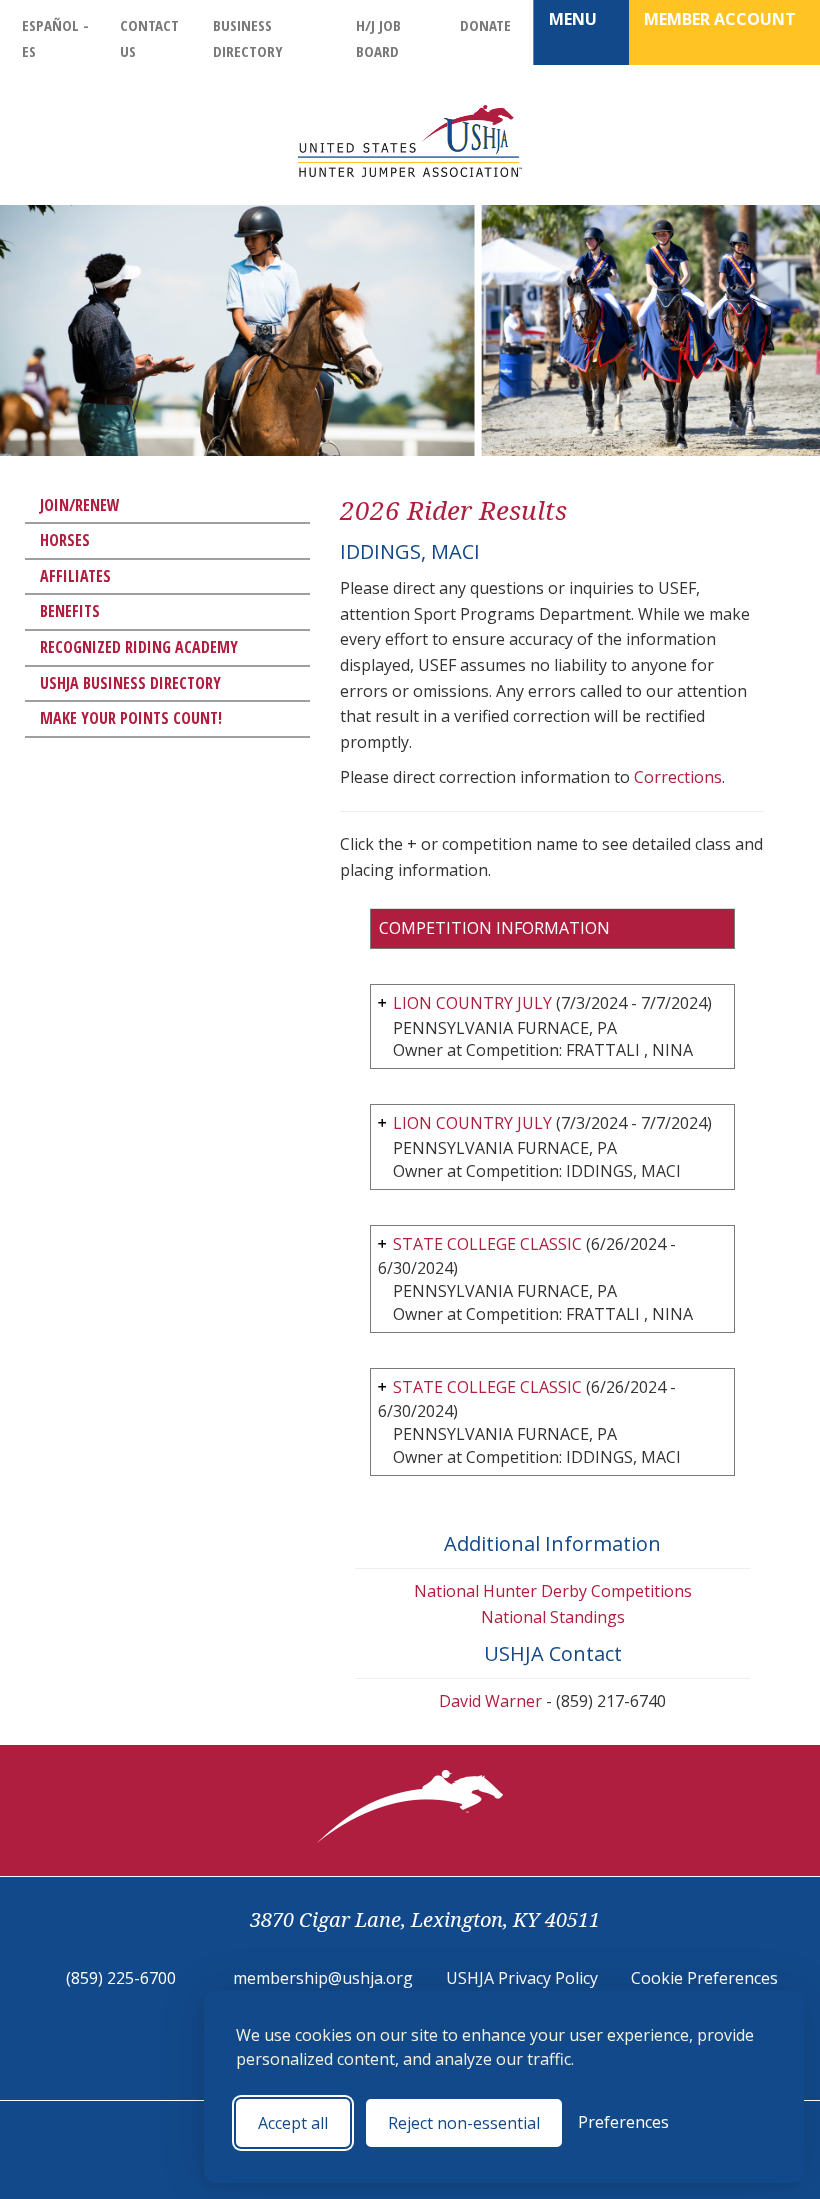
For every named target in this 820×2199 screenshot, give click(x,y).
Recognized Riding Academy (139, 647)
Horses (65, 540)
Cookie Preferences (704, 1978)
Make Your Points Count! (131, 718)
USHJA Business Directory (130, 683)
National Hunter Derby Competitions (553, 1591)
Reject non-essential (464, 2123)
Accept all (293, 2123)
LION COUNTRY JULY (472, 1003)
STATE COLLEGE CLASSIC (487, 1244)
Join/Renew (80, 505)
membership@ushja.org (323, 1978)
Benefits (70, 611)
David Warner (490, 1701)
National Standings (553, 1617)
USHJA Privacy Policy (522, 1978)
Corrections (678, 777)
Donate (485, 25)
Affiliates (75, 576)
